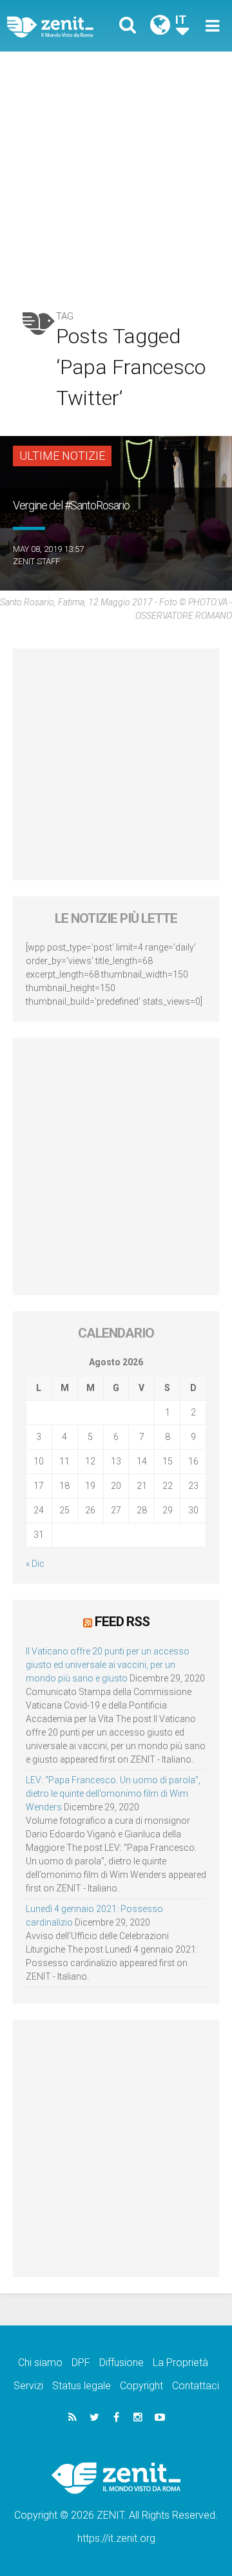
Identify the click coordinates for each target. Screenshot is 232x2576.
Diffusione (121, 2363)
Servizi (28, 2386)
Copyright (141, 2386)
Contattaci (196, 2386)
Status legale (82, 2386)
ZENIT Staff (36, 561)
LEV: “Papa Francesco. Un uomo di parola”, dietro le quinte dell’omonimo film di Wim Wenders (113, 1794)
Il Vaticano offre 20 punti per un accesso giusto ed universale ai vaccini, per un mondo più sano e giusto (108, 1665)
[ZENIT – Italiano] (65, 26)
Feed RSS (122, 1622)
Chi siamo (40, 2363)
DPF (81, 2363)
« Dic (35, 1564)
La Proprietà (180, 2363)
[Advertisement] (116, 174)
